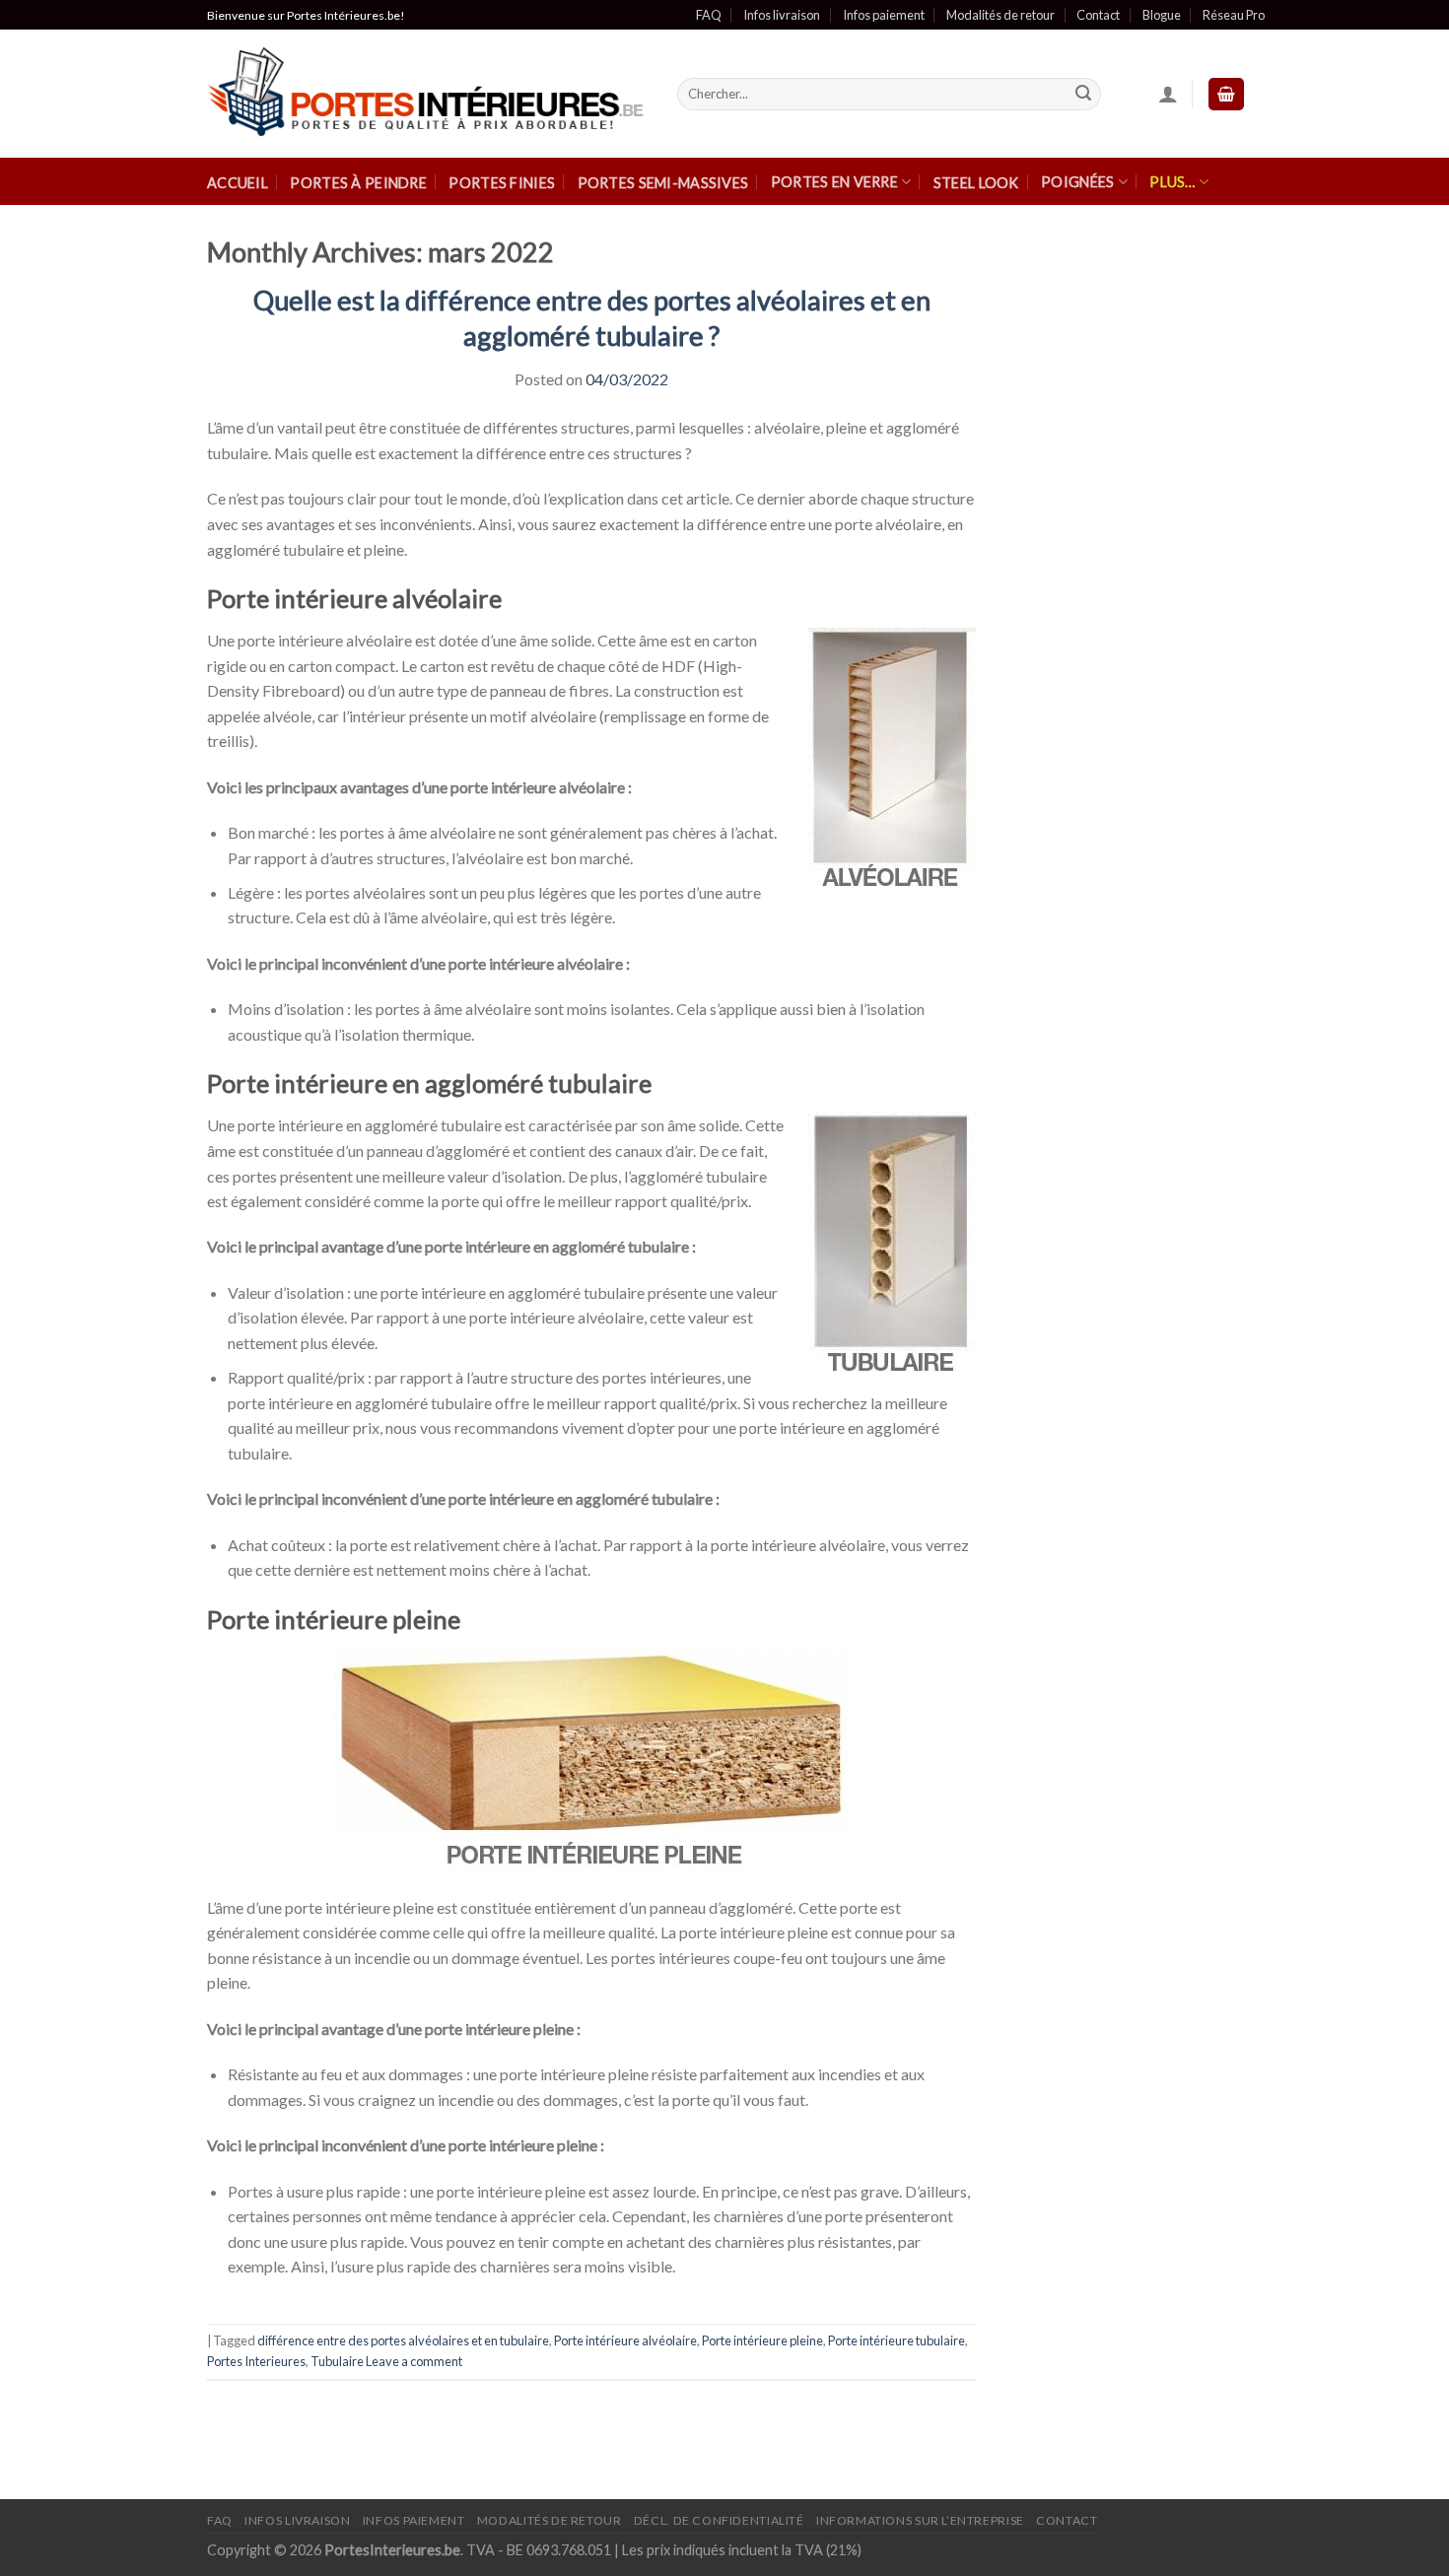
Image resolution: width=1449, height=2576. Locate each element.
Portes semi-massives (663, 183)
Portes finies (502, 183)
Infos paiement (884, 15)
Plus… (1172, 182)
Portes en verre (834, 182)
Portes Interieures (256, 2361)
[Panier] (1226, 94)
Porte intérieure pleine (762, 2340)
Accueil (238, 183)
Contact (1098, 15)
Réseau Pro (1234, 15)
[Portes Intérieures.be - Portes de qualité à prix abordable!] (427, 95)
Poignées (1077, 182)
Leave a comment (414, 2361)
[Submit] (1083, 95)
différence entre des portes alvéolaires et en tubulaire (403, 2340)
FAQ (709, 15)
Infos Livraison (297, 2520)
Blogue (1162, 15)
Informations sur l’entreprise (920, 2520)
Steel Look (976, 183)
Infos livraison (782, 15)
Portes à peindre (358, 183)
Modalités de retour (1000, 15)
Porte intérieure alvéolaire (625, 2340)
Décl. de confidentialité (719, 2520)
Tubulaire (337, 2361)
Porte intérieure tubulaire (897, 2340)
